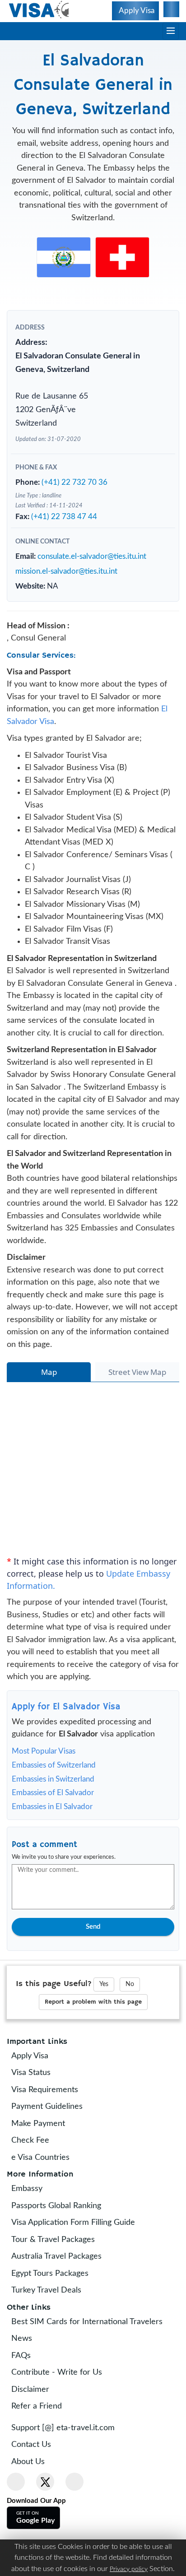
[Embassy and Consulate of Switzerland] (122, 257)
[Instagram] (74, 2527)
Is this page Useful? (54, 2029)
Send (93, 1972)
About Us (34, 2507)
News (28, 2384)
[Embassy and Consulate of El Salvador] (64, 257)
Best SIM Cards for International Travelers (93, 2367)
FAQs (27, 2401)
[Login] (170, 11)
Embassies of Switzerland (54, 1810)
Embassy (33, 2234)
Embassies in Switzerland (53, 1824)
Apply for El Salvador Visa (66, 1752)
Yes (104, 2029)
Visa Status (37, 2118)
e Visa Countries (47, 2203)
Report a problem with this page (93, 2047)
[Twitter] (45, 2527)
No (130, 2029)
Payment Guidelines (53, 2152)
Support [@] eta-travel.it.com (69, 2474)
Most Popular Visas (44, 1796)
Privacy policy (129, 2569)
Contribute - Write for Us (63, 2418)
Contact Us (37, 2490)
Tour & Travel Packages (59, 2285)
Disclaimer (37, 2435)
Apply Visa (36, 2102)
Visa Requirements (51, 2135)
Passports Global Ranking (63, 2251)
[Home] (40, 10)
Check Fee (37, 2186)
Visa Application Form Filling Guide (79, 2268)
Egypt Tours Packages (56, 2319)
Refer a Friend (43, 2452)
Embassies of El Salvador (53, 1838)
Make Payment (44, 2169)
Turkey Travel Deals (53, 2336)
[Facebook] (16, 2527)
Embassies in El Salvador (52, 1852)
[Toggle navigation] (171, 31)
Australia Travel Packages (63, 2302)
